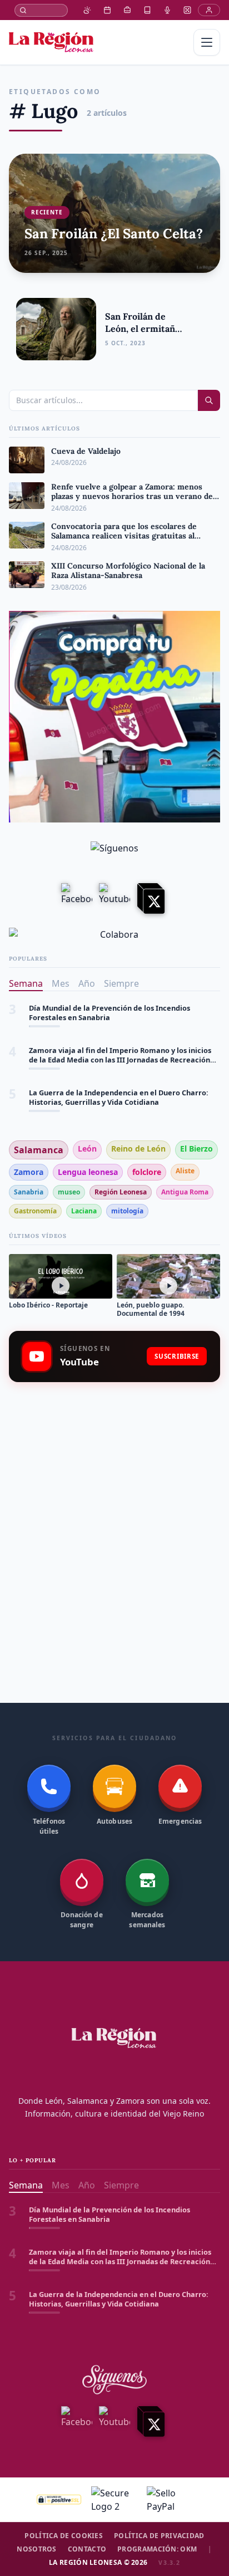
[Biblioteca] (147, 10)
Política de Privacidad (159, 2536)
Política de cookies (64, 2536)
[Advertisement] (114, 1516)
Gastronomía (35, 1211)
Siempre (121, 983)
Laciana (84, 1211)
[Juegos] (187, 10)
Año (87, 983)
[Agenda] (107, 10)
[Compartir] (203, 329)
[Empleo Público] (127, 10)
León (87, 1149)
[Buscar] (41, 10)
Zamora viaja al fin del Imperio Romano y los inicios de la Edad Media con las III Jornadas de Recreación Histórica (120, 1056)
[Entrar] (209, 10)
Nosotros (36, 2549)
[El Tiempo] (87, 10)
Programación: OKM (157, 2549)
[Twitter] (152, 899)
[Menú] (207, 42)
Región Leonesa (121, 1192)
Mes (61, 983)
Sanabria (29, 1192)
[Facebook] (77, 899)
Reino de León (138, 1149)
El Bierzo (196, 1149)
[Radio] (167, 10)
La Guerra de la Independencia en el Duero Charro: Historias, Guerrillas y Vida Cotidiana (119, 1098)
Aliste (185, 1171)
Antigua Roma (185, 1192)
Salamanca (39, 1150)
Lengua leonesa (88, 1172)
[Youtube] (114, 899)
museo (69, 1192)
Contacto (87, 2549)
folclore (147, 1172)
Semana (26, 983)
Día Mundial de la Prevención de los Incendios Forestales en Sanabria (109, 1013)
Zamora (29, 1172)
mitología (127, 1211)
